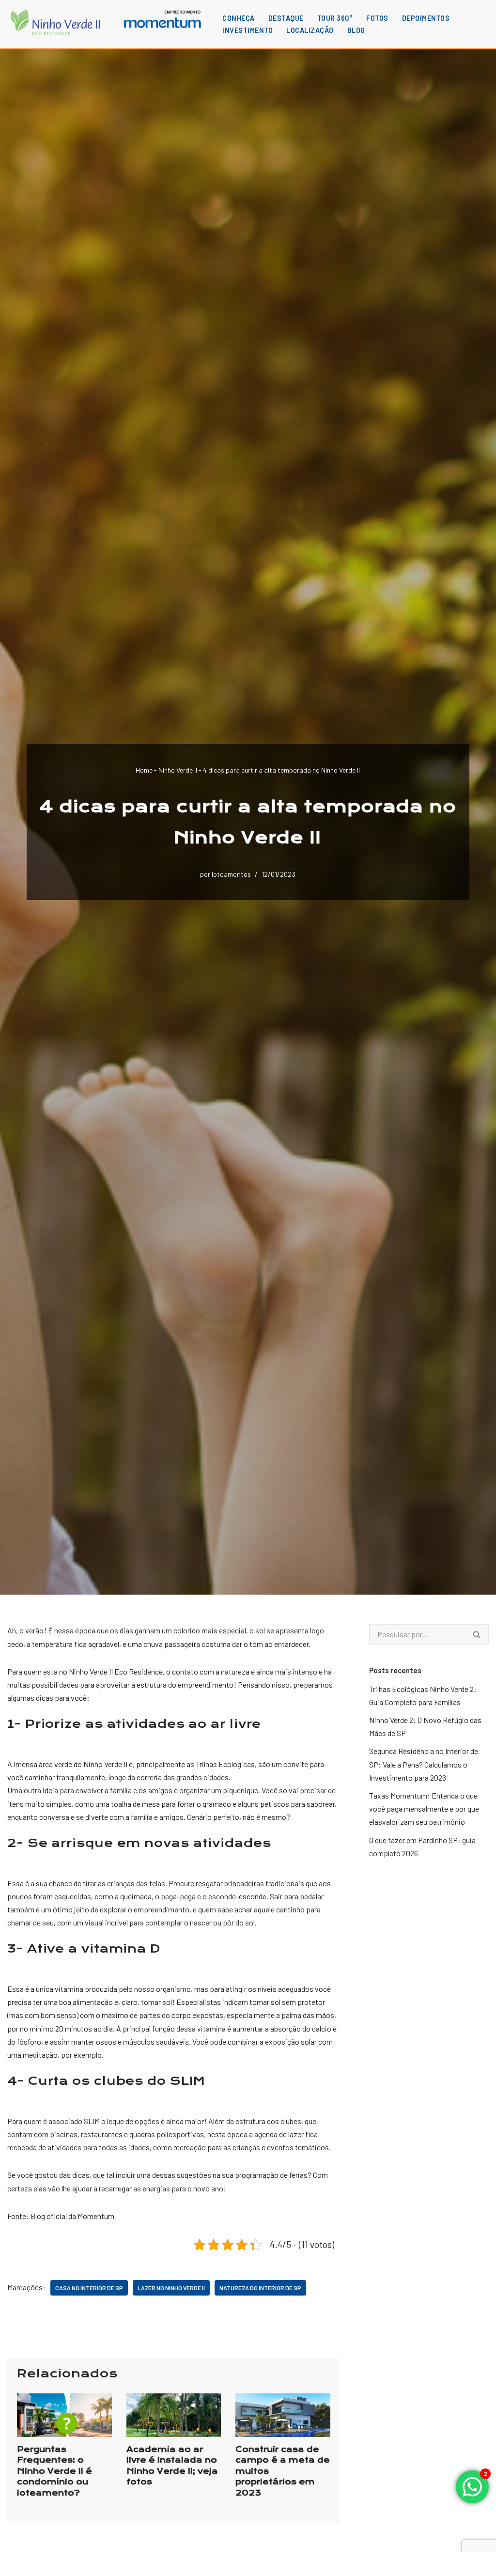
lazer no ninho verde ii (171, 2288)
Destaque (286, 18)
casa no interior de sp (89, 2288)
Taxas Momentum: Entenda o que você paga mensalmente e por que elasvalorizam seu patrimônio (424, 1808)
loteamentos (231, 874)
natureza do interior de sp (260, 2288)
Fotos (377, 18)
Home (144, 770)
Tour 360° (335, 18)
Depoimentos (426, 18)
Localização (310, 30)
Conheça (239, 18)
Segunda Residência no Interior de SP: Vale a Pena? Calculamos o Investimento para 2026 (424, 1764)
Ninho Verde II (178, 770)
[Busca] (477, 1634)
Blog (356, 30)
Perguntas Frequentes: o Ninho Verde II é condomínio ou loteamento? (54, 2471)
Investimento (248, 30)
